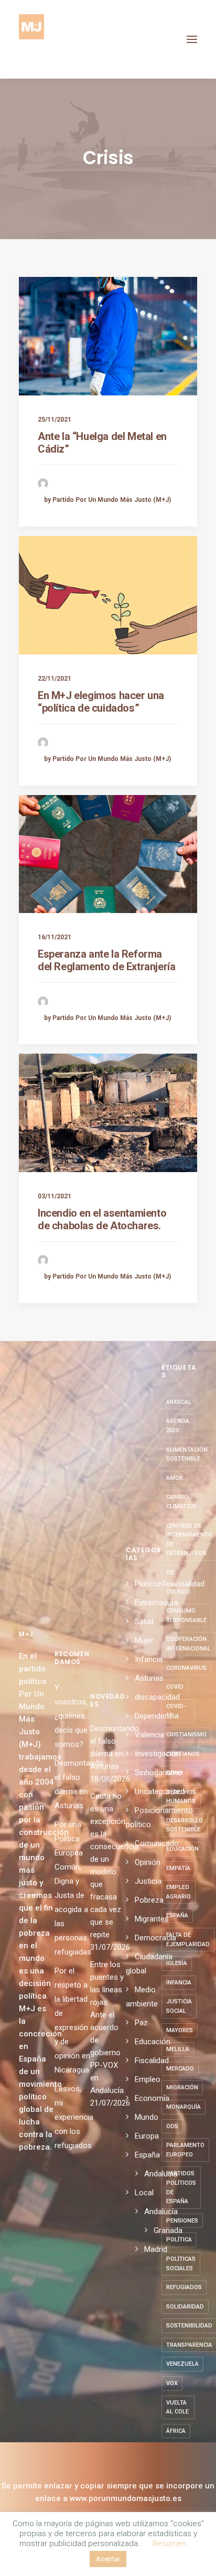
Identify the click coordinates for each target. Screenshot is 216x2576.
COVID (175, 1687)
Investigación (158, 1754)
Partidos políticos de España (181, 2187)
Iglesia (177, 1963)
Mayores (180, 2030)
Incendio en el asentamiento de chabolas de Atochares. (102, 1219)
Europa (147, 2136)
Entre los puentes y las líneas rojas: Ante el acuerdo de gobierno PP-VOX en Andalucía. (108, 2027)
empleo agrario (179, 1892)
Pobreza (149, 1900)
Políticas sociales (181, 2264)
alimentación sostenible (187, 1455)
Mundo (147, 2117)
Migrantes (152, 1919)
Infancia (149, 1659)
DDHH (175, 1773)
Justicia (148, 1881)
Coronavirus (186, 1668)
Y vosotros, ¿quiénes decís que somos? (71, 1716)
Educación (153, 2042)
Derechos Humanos (181, 1797)
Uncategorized (160, 1791)
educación (182, 1849)
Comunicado (157, 1843)
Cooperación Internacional (188, 1644)
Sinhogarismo (159, 1773)
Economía (152, 2098)
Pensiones (182, 2221)
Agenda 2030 (178, 1426)
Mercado (180, 2069)
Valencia (149, 1735)
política (179, 2240)
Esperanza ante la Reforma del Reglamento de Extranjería (106, 960)
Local (144, 2193)
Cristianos (183, 1754)
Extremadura (156, 1603)
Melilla (178, 2049)
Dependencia (157, 1716)
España (147, 2155)
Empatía (178, 1868)
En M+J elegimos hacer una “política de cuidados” (101, 702)
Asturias (149, 1678)
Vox (172, 2383)
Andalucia (161, 2174)
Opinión (148, 1862)
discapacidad (157, 1697)
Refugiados (184, 2287)
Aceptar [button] (108, 2559)
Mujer (144, 1640)
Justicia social (179, 2006)
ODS (172, 2126)
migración (182, 2087)
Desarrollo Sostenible (185, 1825)
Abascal (179, 1402)
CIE (170, 1573)
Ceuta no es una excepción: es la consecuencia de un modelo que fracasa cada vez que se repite (108, 1865)
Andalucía (161, 2212)
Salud (144, 1622)
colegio (178, 1592)
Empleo (148, 2079)
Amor (175, 1478)
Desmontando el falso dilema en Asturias (108, 1747)
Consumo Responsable (186, 1616)
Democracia (155, 1938)
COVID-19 (176, 1711)
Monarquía (183, 2107)
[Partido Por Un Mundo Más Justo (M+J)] (31, 39)
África (176, 2431)
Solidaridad (185, 2307)
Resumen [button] (169, 2543)
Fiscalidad (152, 2060)
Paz (141, 2023)
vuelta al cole (177, 2407)
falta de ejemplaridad (188, 1940)
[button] (192, 39)
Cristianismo (186, 1735)
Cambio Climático (181, 1502)
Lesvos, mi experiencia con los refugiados (74, 2117)
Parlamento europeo (185, 2150)
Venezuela (182, 2364)
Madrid (156, 2249)
